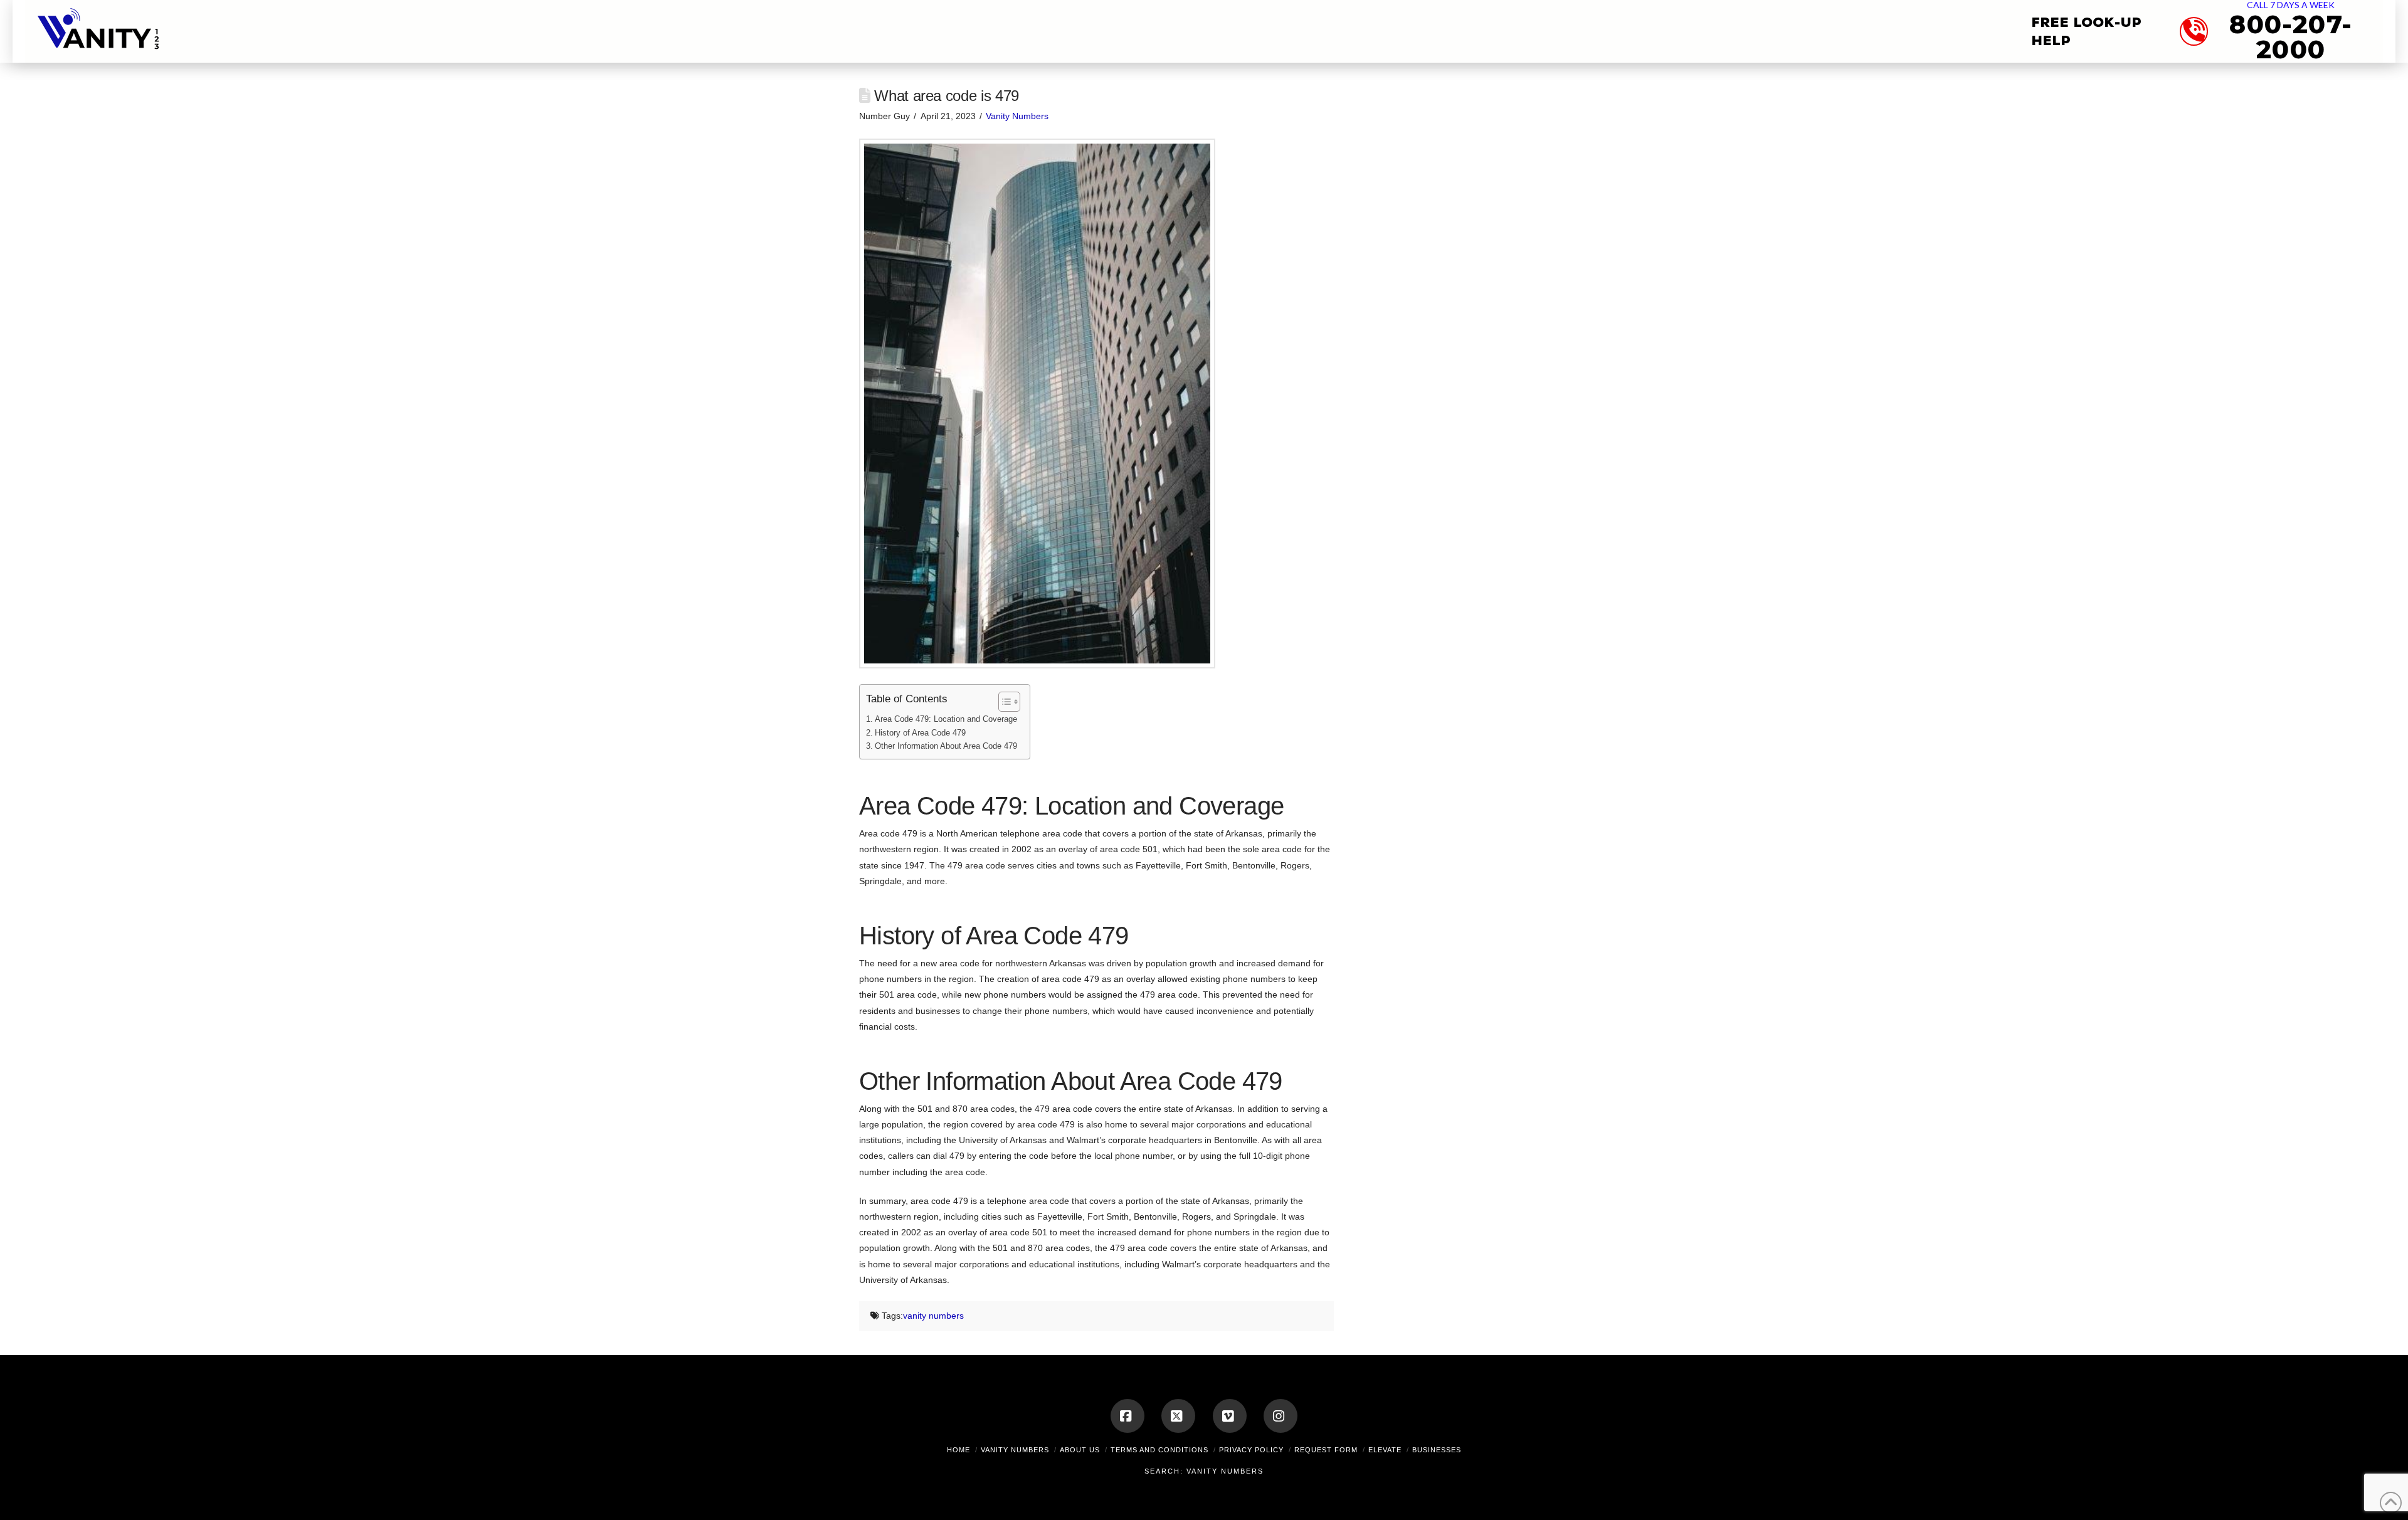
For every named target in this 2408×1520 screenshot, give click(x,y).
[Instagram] (1281, 1416)
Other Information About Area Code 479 (946, 746)
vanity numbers (933, 1316)
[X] (1178, 1416)
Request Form (1326, 1450)
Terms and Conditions (1159, 1450)
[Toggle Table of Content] (1003, 702)
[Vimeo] (1230, 1416)
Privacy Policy (1251, 1450)
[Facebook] (1127, 1416)
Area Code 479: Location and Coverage (946, 719)
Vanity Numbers (1017, 116)
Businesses (1437, 1450)
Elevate (1385, 1450)
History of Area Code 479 (920, 733)
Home (958, 1450)
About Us (1080, 1450)
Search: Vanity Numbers (1204, 1471)
